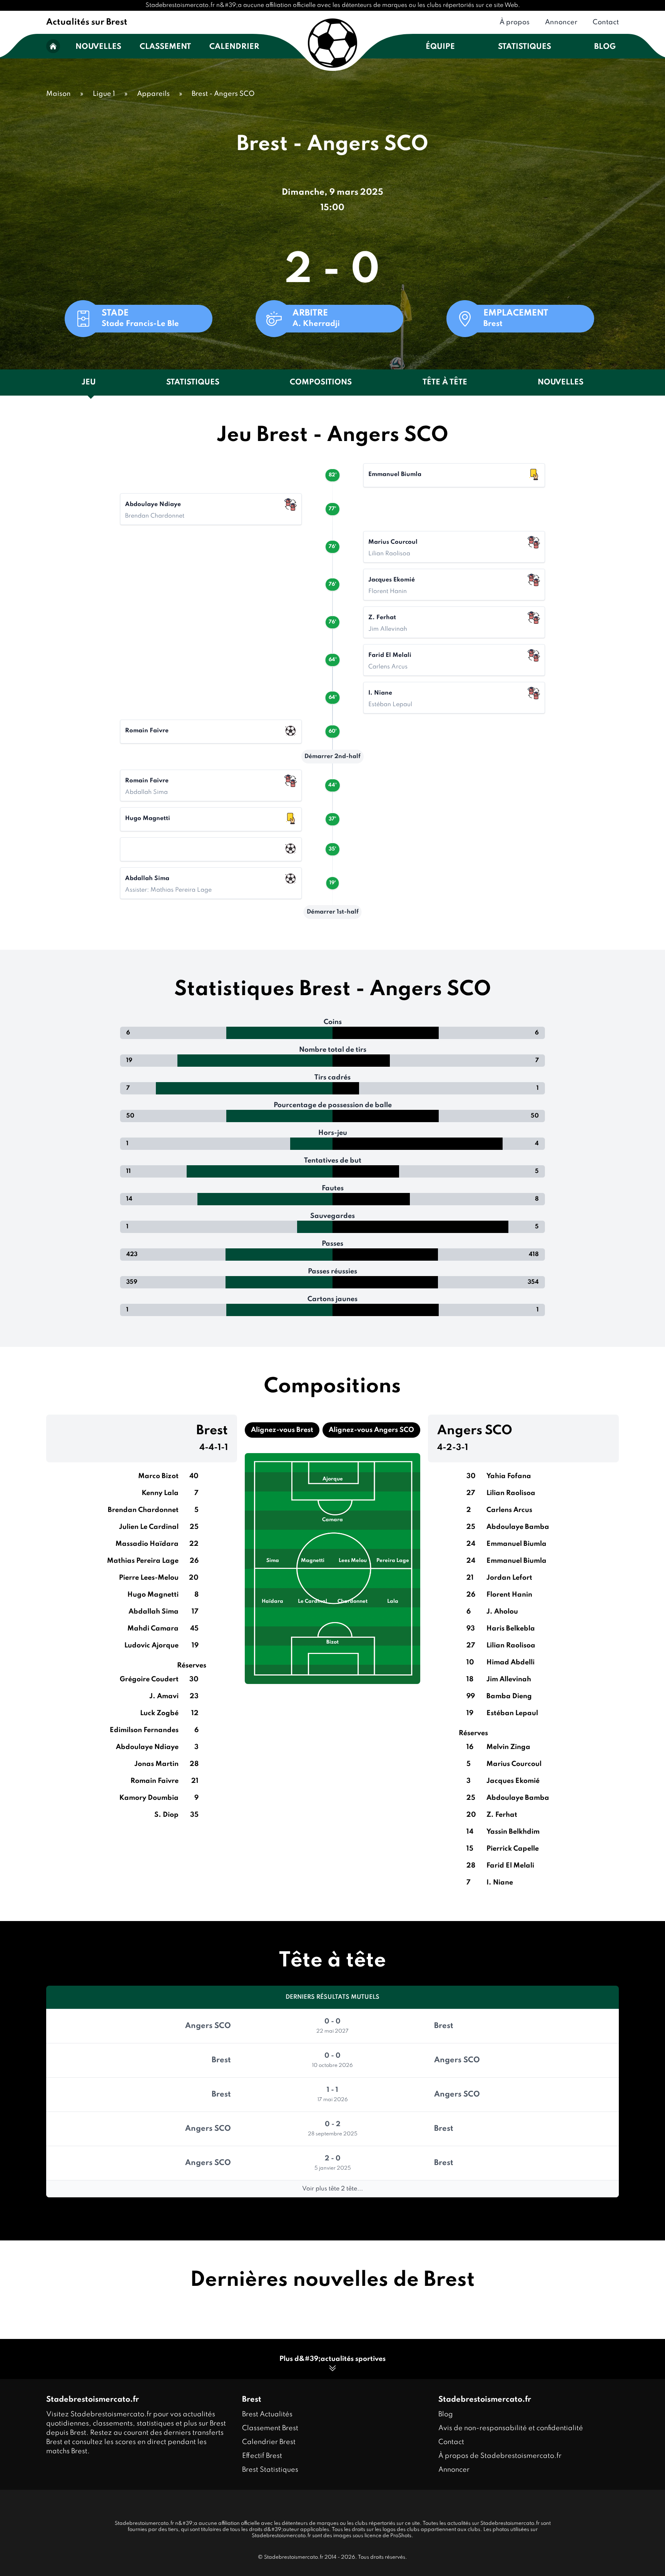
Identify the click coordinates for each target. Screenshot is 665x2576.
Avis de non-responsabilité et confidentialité (511, 2428)
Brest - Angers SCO (223, 94)
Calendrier (234, 47)
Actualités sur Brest (87, 22)
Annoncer (561, 22)
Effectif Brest (262, 2456)
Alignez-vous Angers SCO (371, 1430)
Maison (58, 94)
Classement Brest (270, 2428)
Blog (605, 47)
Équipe (440, 47)
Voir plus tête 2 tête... (332, 2189)
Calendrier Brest (269, 2442)
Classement (165, 47)
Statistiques (525, 47)
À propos (515, 22)
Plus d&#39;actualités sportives (332, 2359)
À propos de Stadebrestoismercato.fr (500, 2456)
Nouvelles (98, 47)
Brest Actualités (267, 2414)
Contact (606, 22)
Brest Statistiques (270, 2470)
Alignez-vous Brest (282, 1430)
